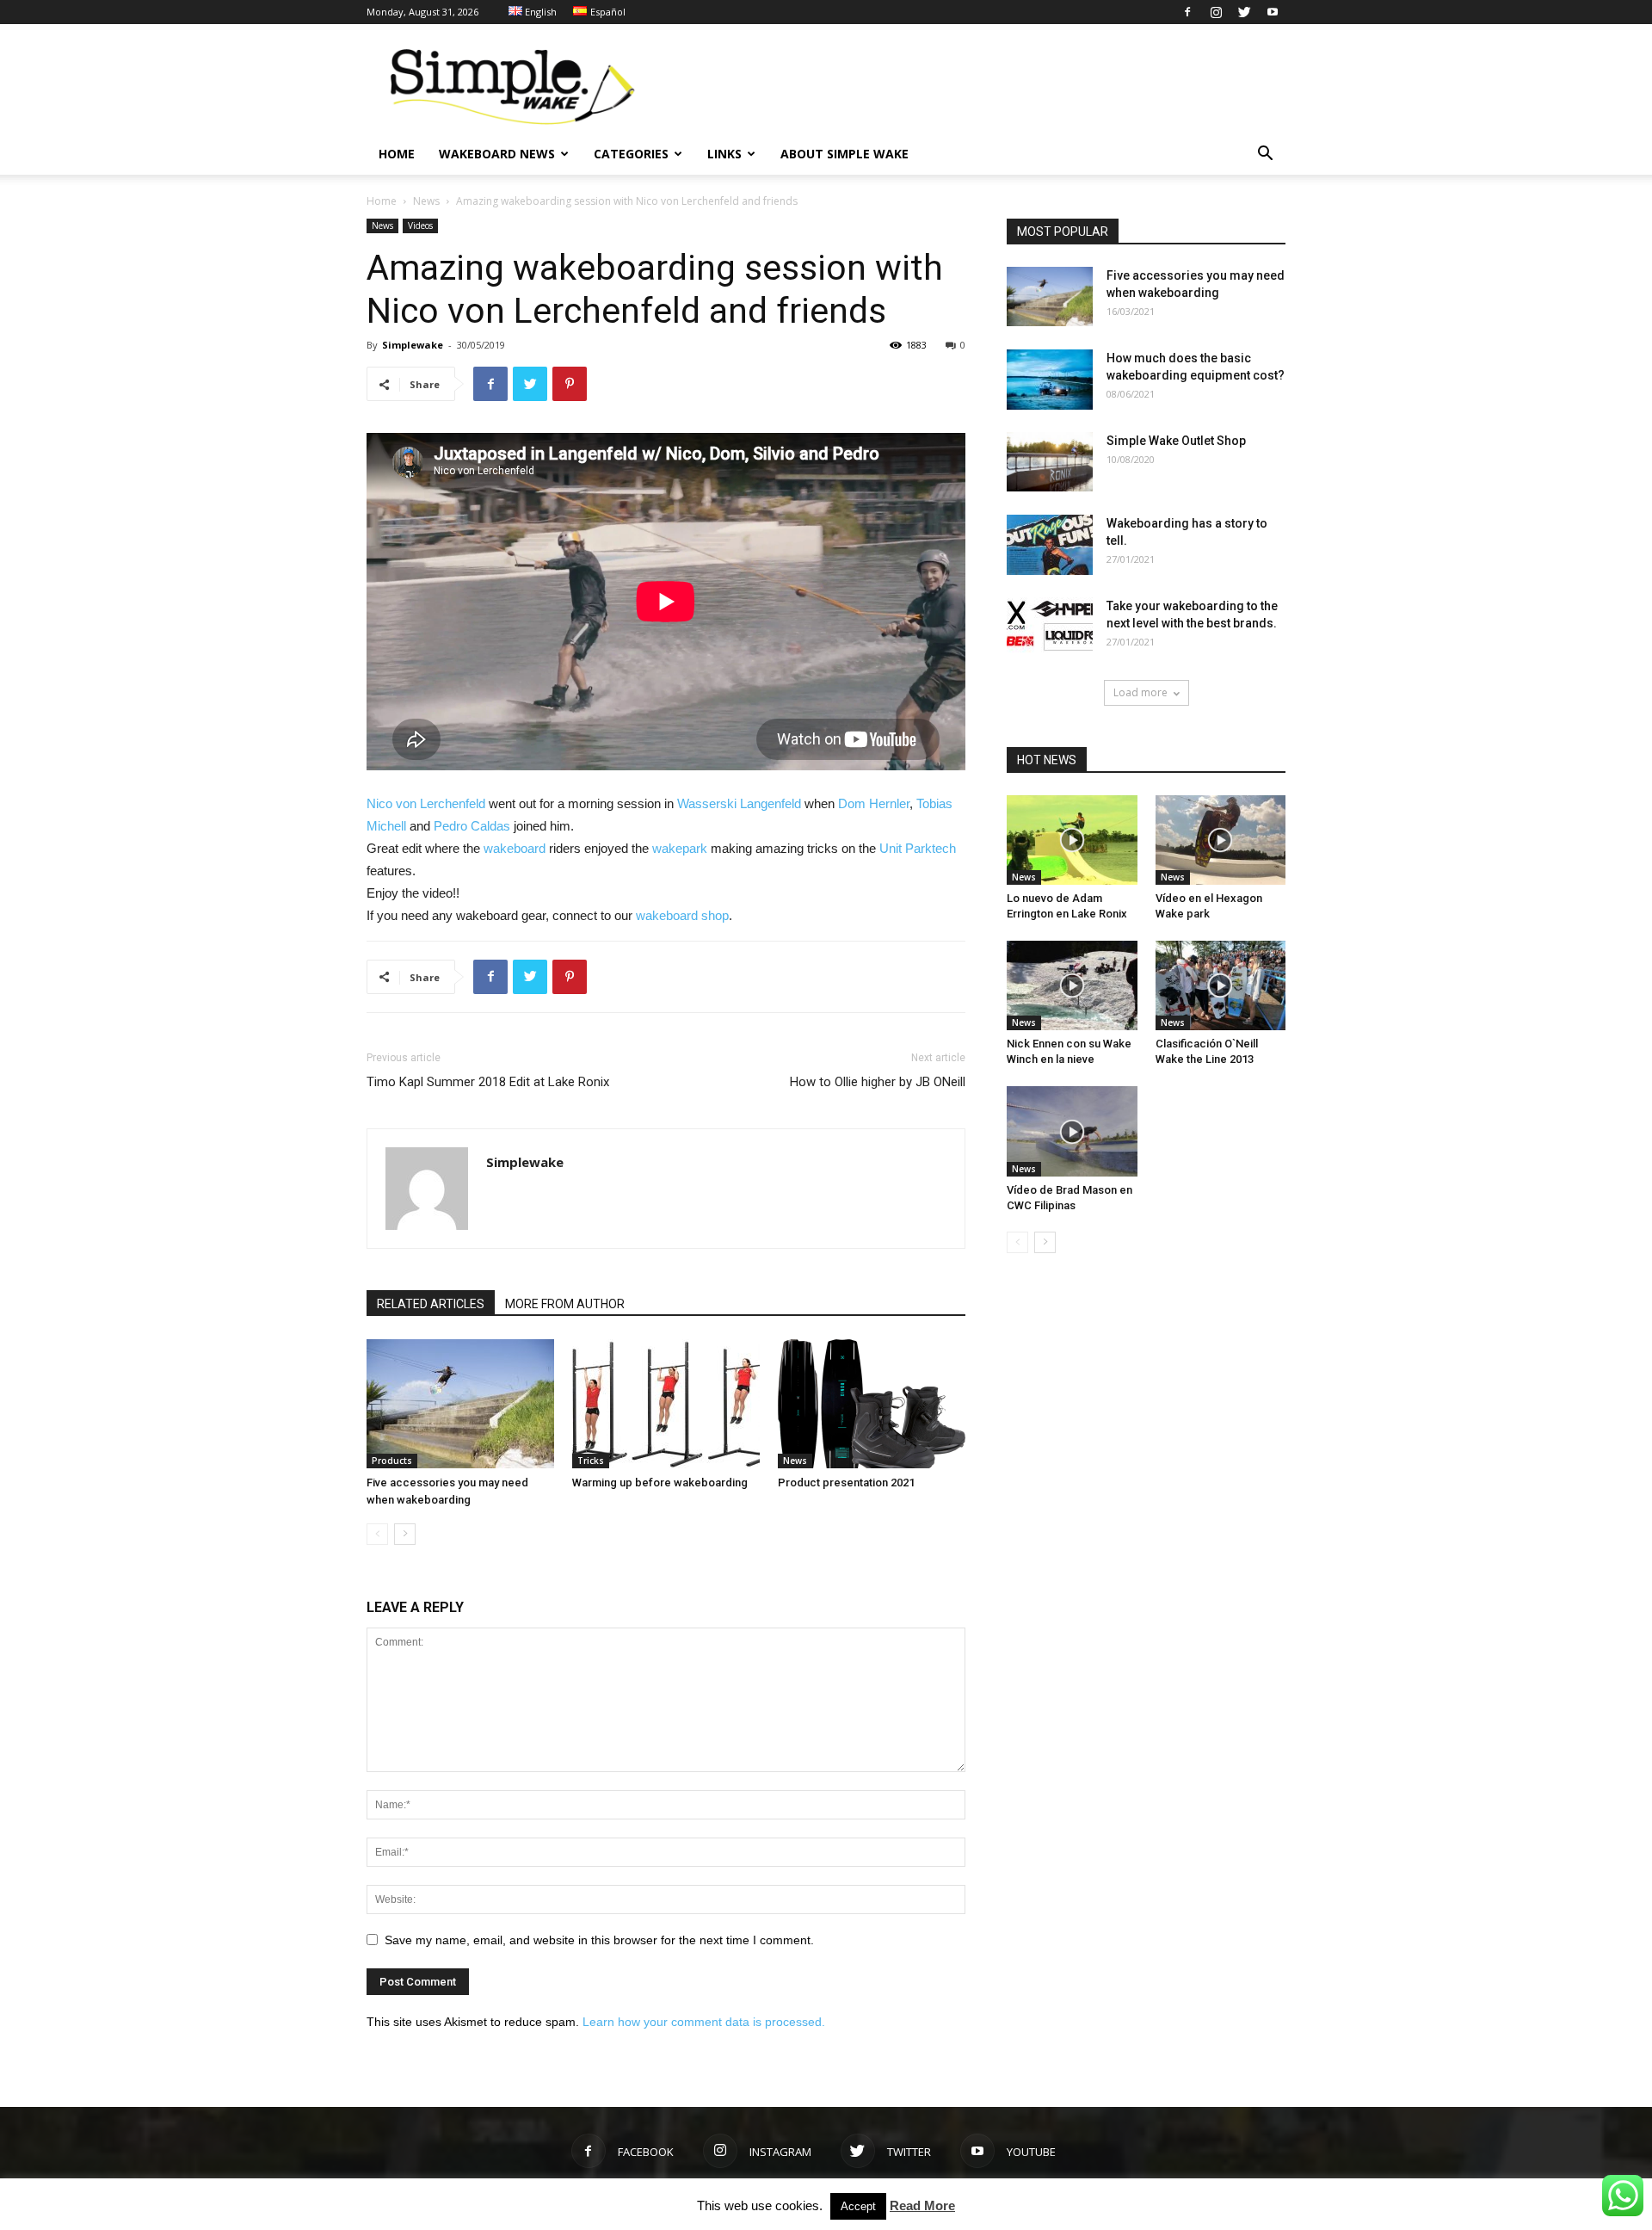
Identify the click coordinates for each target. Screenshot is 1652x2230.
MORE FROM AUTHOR (565, 1304)
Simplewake (413, 345)
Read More (922, 2205)
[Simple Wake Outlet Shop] (1050, 462)
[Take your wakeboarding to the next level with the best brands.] (1050, 627)
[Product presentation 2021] (872, 1404)
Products (392, 1461)
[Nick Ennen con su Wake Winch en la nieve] (1072, 985)
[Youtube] (1273, 12)
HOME (397, 154)
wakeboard (515, 848)
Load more (1140, 692)
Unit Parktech (918, 848)
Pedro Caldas (472, 826)
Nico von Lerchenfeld (426, 803)
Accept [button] (858, 2206)
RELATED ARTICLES (431, 1304)
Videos (420, 225)
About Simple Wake (844, 154)
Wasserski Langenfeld (739, 803)
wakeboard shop (682, 915)
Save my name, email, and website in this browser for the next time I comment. (599, 1940)
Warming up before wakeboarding (660, 1483)
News (426, 201)
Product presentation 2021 (846, 1483)
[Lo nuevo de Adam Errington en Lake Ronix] (1072, 840)
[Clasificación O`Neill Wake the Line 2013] (1221, 985)
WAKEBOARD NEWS (497, 154)
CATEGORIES (631, 154)
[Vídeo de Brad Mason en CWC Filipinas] (1072, 1131)
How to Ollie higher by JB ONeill (878, 1082)
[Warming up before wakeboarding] (666, 1404)
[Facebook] (1187, 12)
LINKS (724, 154)
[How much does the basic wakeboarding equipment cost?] (1050, 380)
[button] (1265, 155)
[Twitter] (1244, 12)
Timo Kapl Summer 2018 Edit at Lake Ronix (488, 1082)
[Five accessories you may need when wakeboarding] (460, 1404)
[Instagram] (1216, 12)
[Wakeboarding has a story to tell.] (1050, 545)
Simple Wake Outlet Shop (1176, 441)
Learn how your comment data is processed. (704, 2022)
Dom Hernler (874, 803)
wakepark (680, 848)
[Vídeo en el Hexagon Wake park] (1221, 840)
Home (382, 201)
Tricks (591, 1461)
